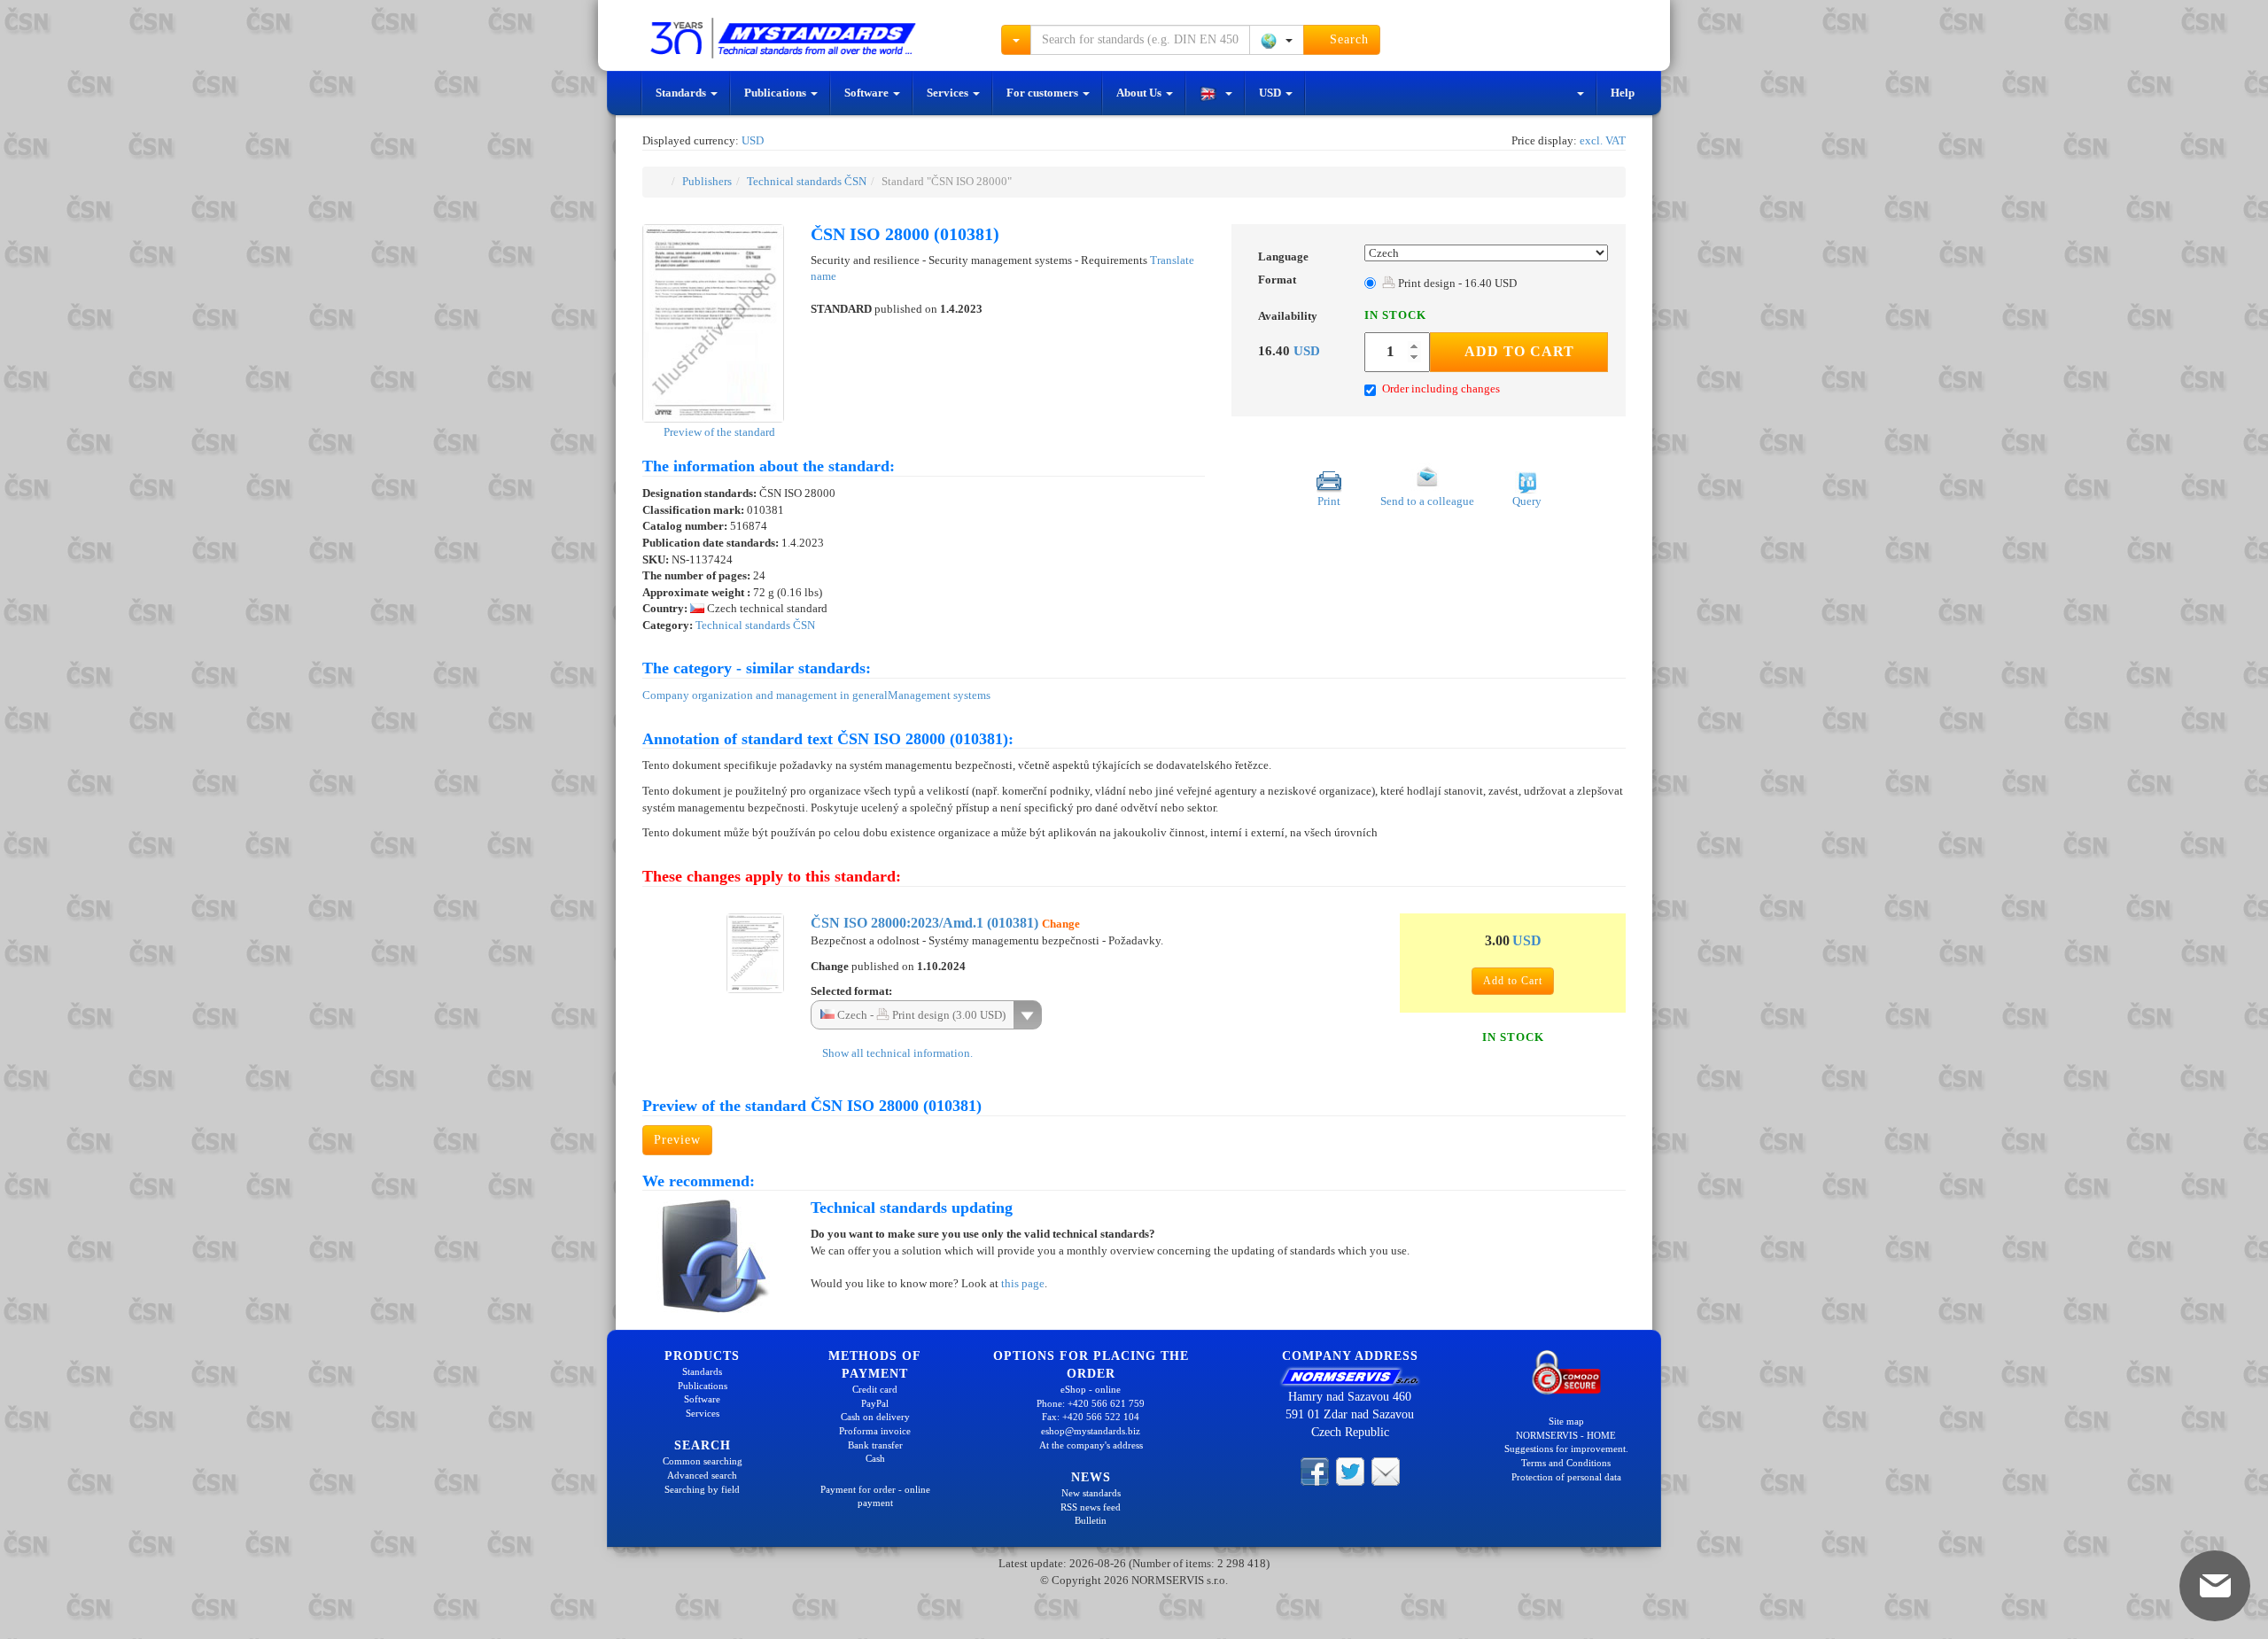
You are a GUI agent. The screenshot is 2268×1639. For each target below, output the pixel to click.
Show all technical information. (896, 1053)
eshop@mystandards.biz (1091, 1431)
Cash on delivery (875, 1417)
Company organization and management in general (765, 695)
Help (1623, 93)
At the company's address (1091, 1445)
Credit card (875, 1389)
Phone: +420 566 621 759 (1091, 1403)
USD (1271, 93)
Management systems (939, 695)
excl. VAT (1603, 140)
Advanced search (702, 1475)
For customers (1044, 93)
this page (1023, 1283)
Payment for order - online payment (875, 1496)
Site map (1566, 1421)
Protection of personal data (1566, 1477)
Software (868, 93)
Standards (682, 93)
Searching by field (702, 1489)
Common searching (703, 1461)
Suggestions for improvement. (1566, 1449)
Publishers (707, 181)
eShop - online (1091, 1389)
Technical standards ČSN (807, 181)
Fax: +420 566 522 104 (1091, 1417)
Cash (875, 1458)
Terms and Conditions (1566, 1463)
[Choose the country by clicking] (1277, 40)
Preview (677, 1140)
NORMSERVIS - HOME (1566, 1435)
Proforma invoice (875, 1431)
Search (1347, 39)
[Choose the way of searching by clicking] (1016, 40)
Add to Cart (1519, 351)
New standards (1091, 1493)
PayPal (875, 1403)
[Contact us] (1386, 1471)
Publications (777, 93)
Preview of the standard (718, 432)
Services (949, 93)
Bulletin (1091, 1520)
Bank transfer (875, 1445)
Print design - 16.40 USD (1456, 283)
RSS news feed (1091, 1507)
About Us (1140, 93)
